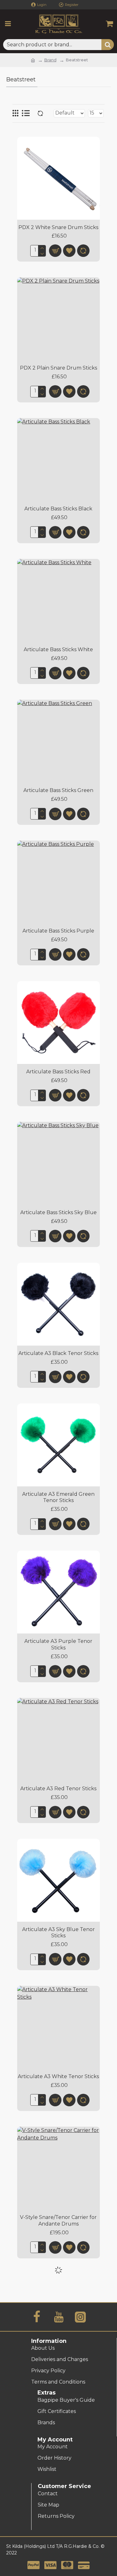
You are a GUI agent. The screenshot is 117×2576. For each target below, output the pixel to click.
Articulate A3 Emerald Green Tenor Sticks (58, 1497)
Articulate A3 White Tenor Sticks (58, 2076)
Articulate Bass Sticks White (58, 649)
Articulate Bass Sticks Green (58, 790)
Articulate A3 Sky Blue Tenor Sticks (58, 1933)
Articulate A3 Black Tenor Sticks (58, 1353)
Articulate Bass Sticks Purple (58, 931)
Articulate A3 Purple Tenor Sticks (58, 1644)
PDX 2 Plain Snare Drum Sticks (58, 368)
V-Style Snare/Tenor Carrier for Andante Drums (58, 2221)
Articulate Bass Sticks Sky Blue (58, 1212)
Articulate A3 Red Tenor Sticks (58, 1789)
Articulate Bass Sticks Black (58, 509)
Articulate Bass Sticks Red (58, 1072)
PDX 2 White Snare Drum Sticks (58, 227)
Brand (50, 60)
